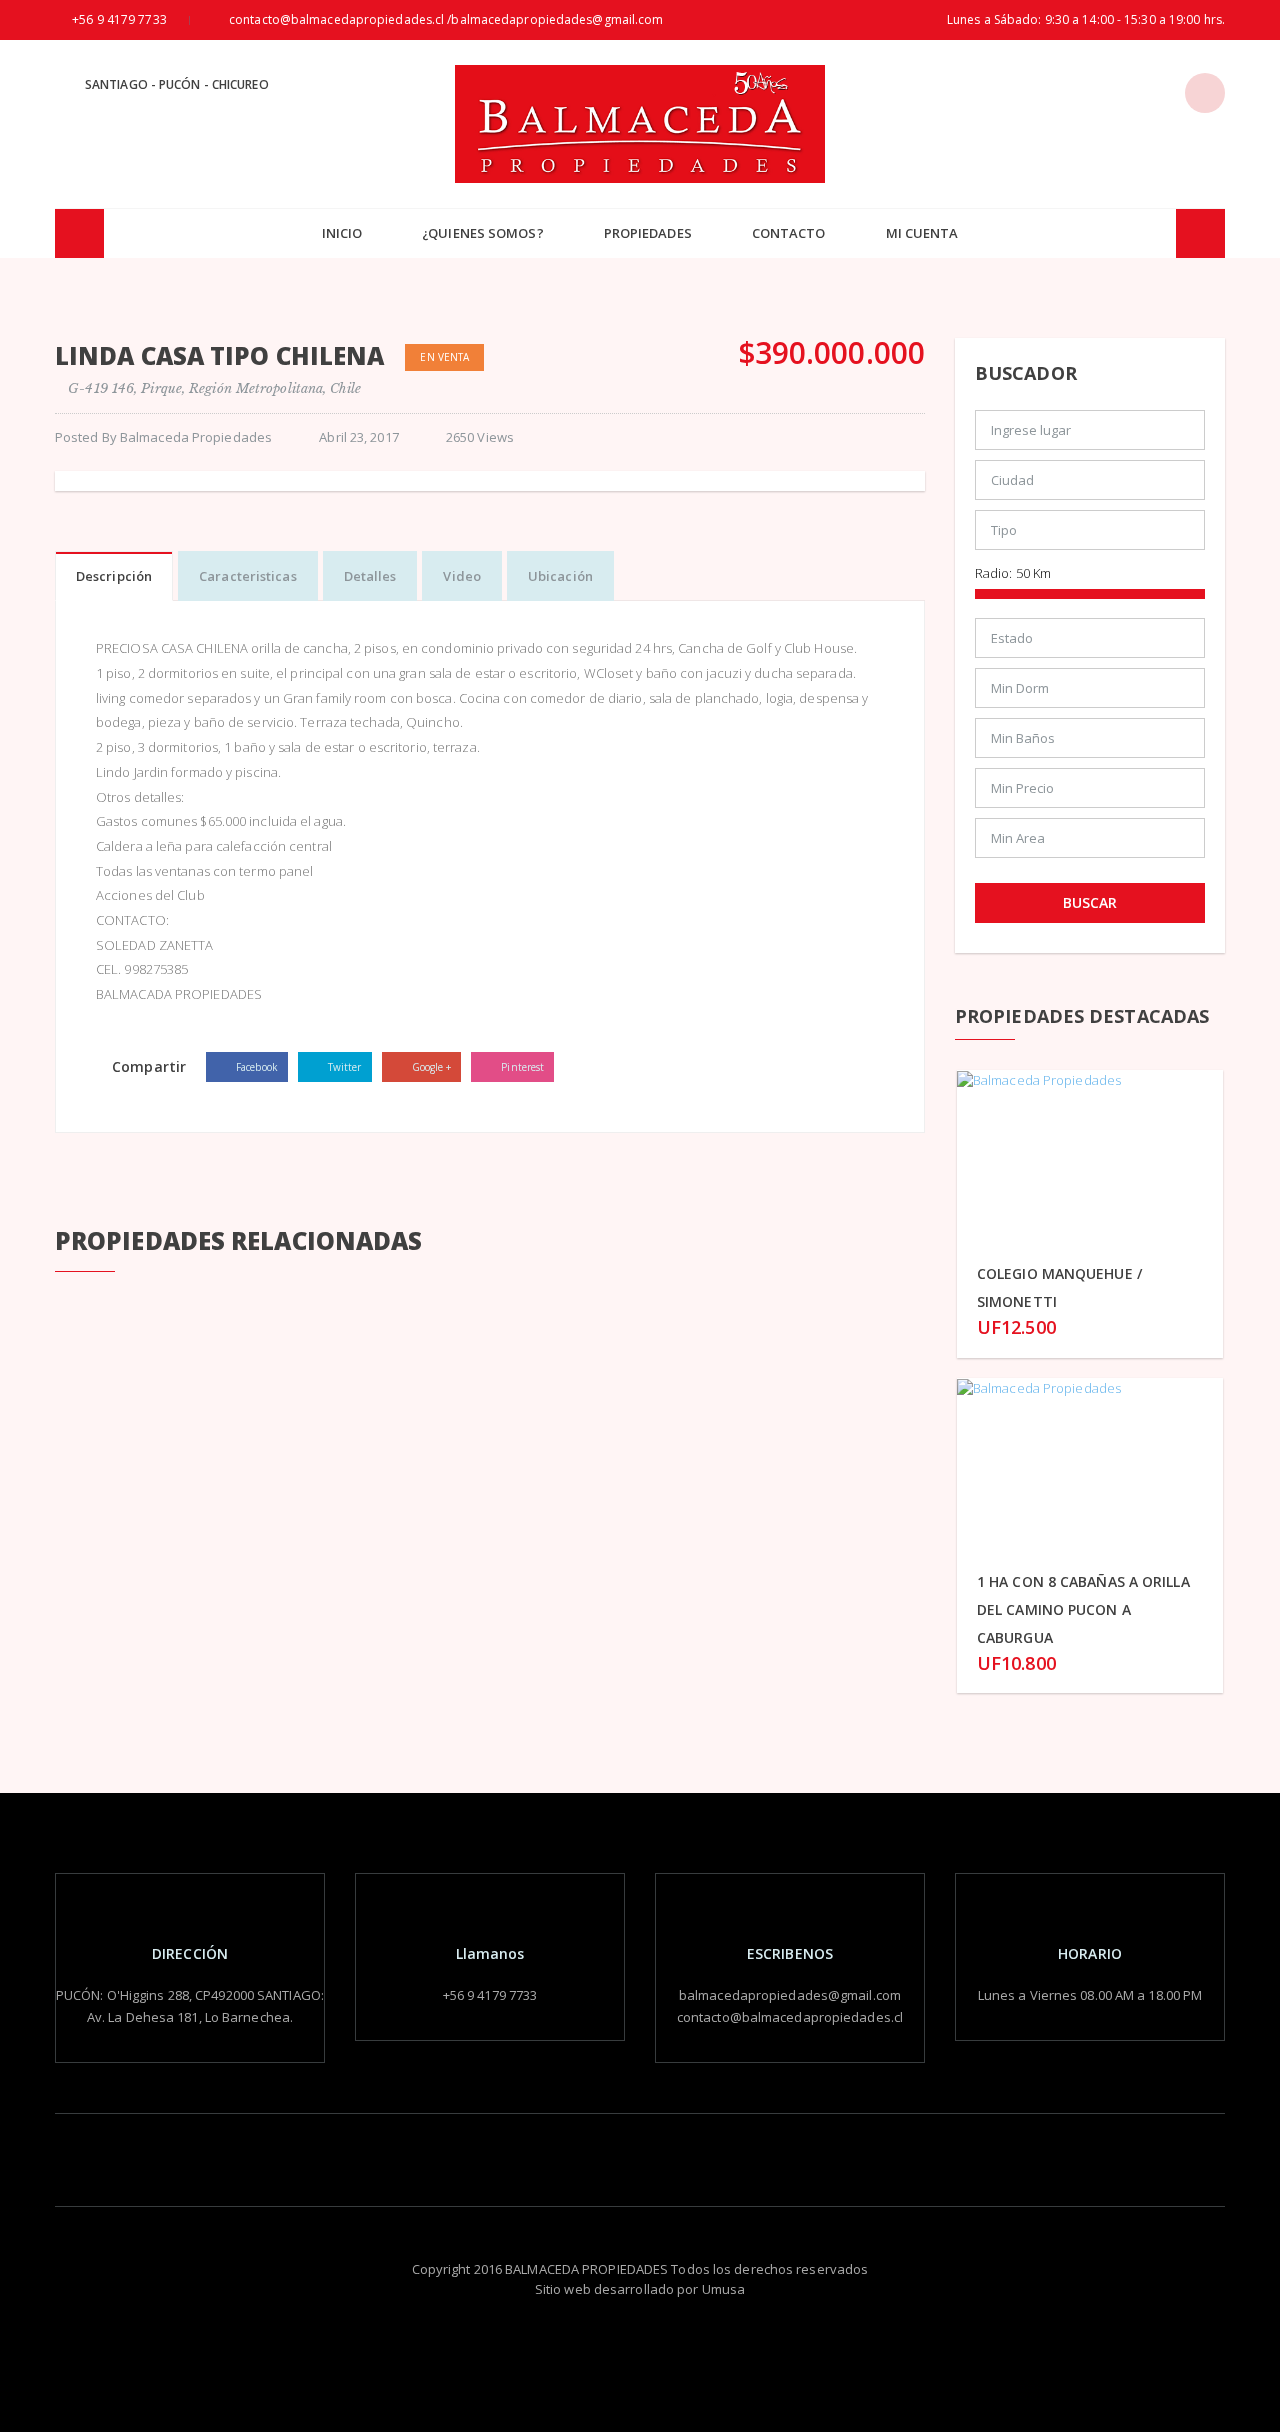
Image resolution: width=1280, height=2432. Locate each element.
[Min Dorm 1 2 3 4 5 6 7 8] (1090, 693)
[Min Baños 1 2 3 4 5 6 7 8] (1090, 743)
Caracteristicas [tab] (248, 576)
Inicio (342, 233)
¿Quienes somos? (483, 233)
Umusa (724, 2289)
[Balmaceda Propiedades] (640, 124)
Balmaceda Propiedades (196, 437)
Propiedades (648, 233)
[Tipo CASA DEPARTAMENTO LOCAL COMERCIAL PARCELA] (1090, 535)
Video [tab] (462, 576)
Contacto (789, 233)
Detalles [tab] (370, 576)
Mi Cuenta (922, 233)
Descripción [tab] (114, 576)
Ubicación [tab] (560, 576)
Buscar (1090, 902)
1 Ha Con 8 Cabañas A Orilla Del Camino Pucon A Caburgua (1083, 1609)
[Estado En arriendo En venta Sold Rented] (1090, 643)
